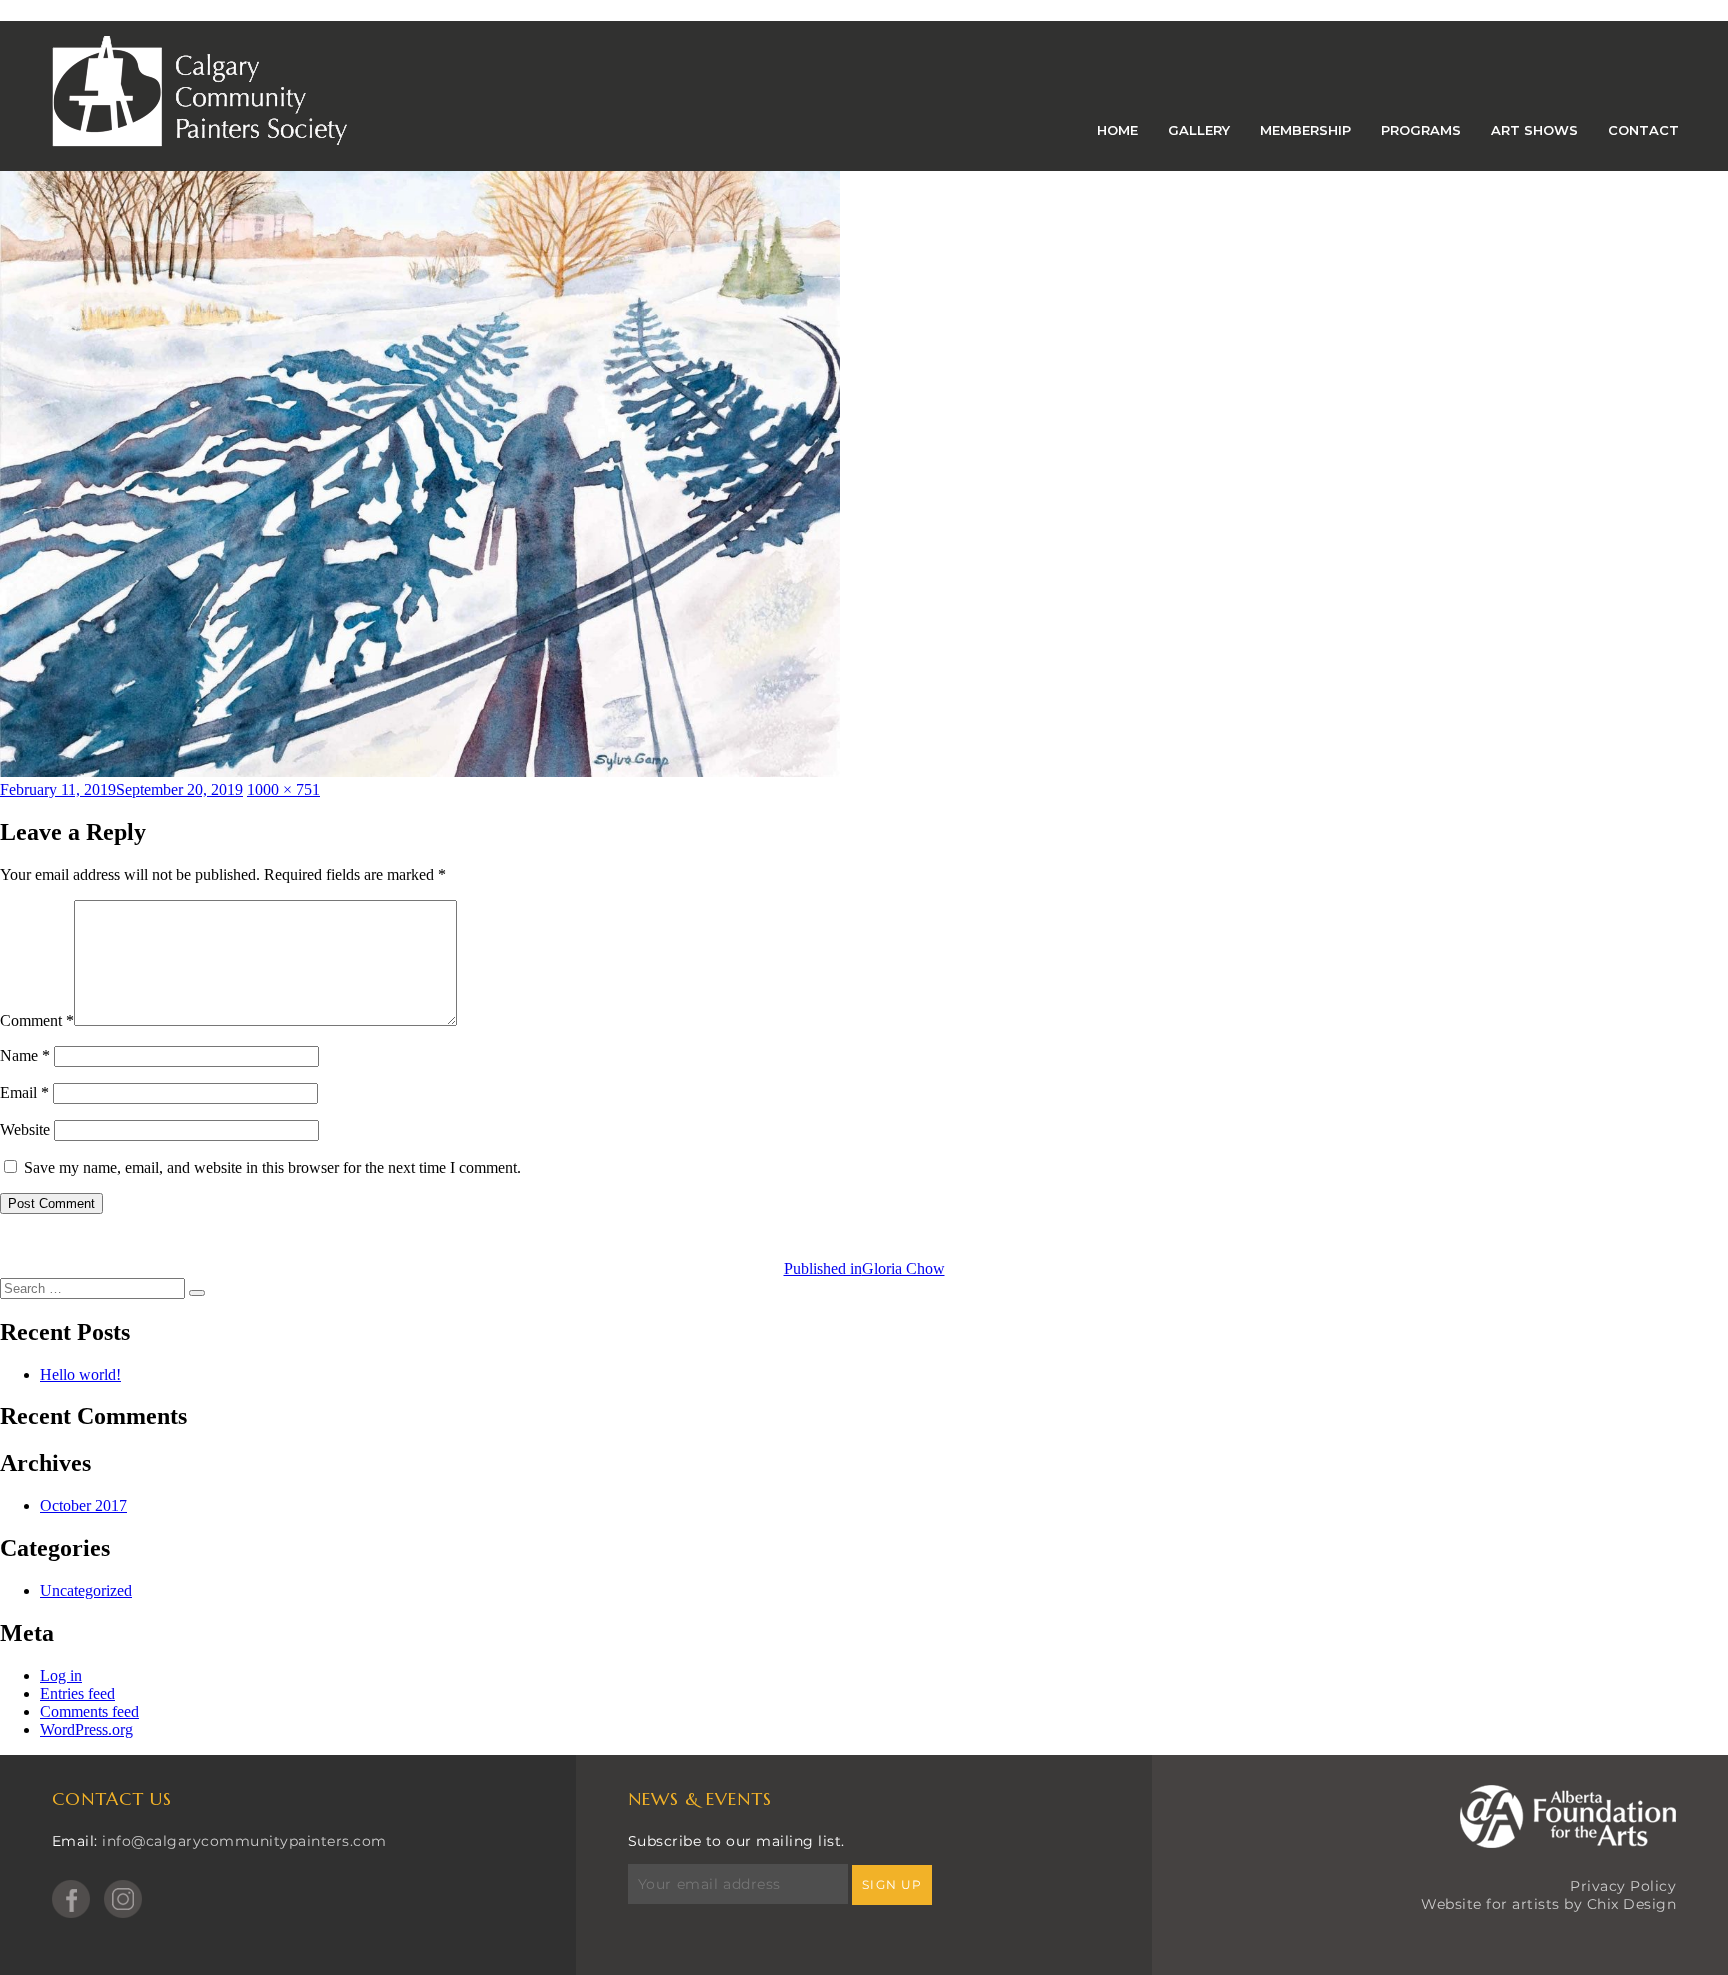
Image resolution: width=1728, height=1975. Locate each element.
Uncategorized (86, 1590)
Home (1117, 130)
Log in (61, 1675)
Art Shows (1534, 130)
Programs (1421, 130)
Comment (37, 1020)
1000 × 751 (283, 789)
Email (24, 1092)
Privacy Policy (1623, 1886)
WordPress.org (86, 1729)
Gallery (1199, 130)
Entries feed (77, 1693)
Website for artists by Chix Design (1548, 1904)
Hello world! (80, 1374)
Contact (1643, 130)
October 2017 (83, 1505)
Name (25, 1055)
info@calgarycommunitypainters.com (244, 1841)
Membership (1305, 130)
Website (25, 1129)
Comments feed (89, 1711)
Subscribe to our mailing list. (736, 1841)
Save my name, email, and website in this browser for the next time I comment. (272, 1167)
